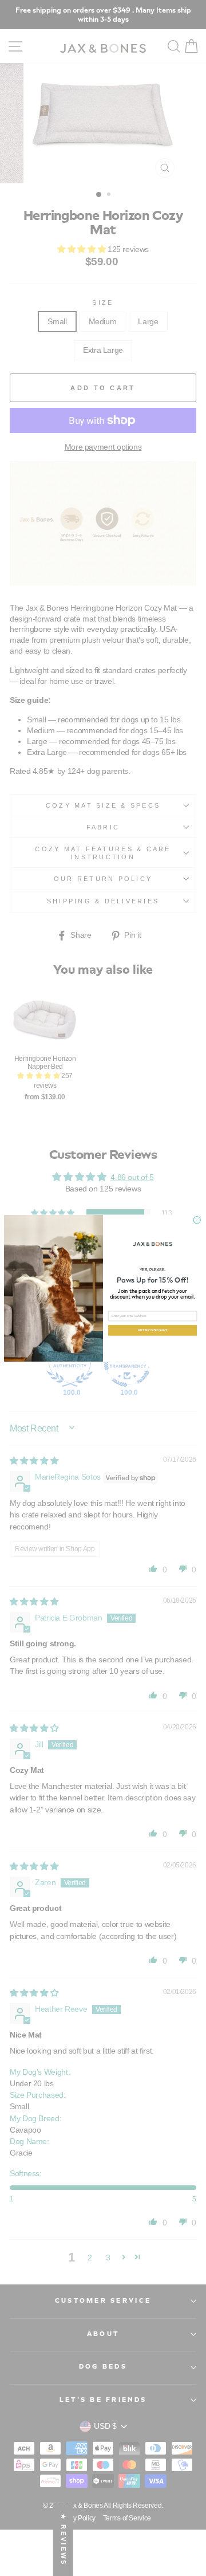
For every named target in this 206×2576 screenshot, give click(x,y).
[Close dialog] (197, 1220)
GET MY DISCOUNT (153, 1330)
